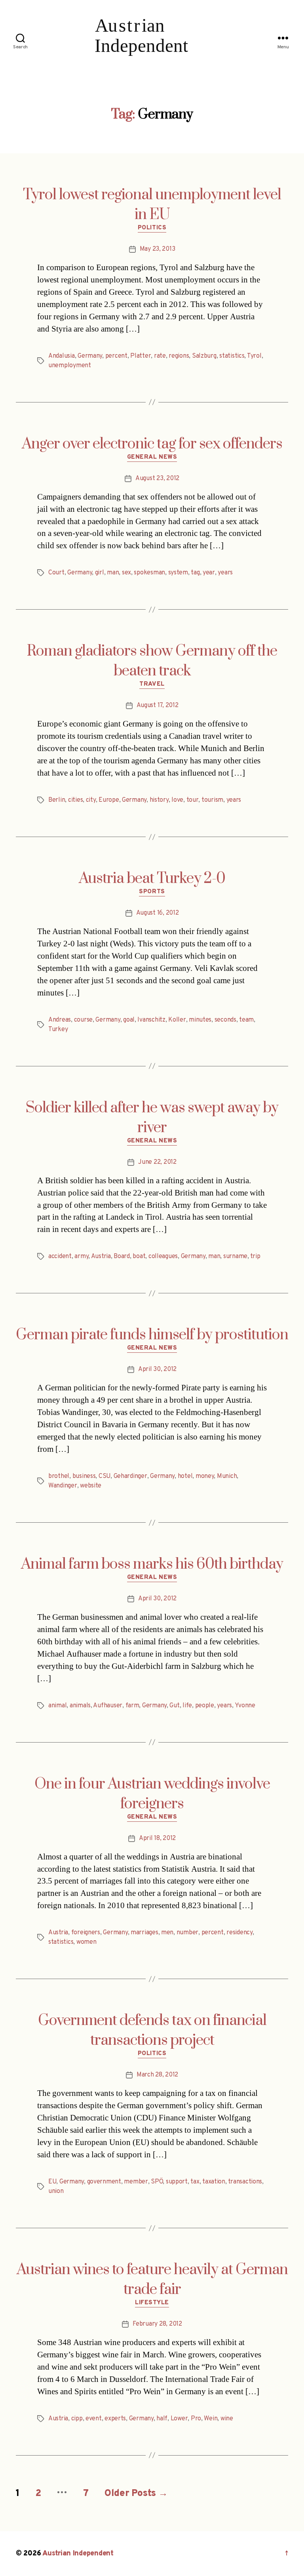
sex (126, 573)
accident (60, 1257)
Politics (152, 228)
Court (56, 573)
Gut (174, 1706)
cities (75, 800)
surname (235, 1257)
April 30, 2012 (157, 1369)
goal (129, 1020)
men (167, 1933)
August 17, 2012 (158, 705)
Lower (179, 2419)
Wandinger (63, 1486)
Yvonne (245, 1706)
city (91, 800)
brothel (59, 1476)
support (177, 2182)
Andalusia (62, 356)
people (205, 1706)
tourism (212, 800)
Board (122, 1257)
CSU (104, 1476)
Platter (141, 356)
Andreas (60, 1020)
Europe (109, 800)
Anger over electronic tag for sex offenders (152, 444)
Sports (152, 892)
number (187, 1933)
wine (227, 2419)
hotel (185, 1476)
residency (239, 1933)
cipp (77, 2419)
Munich (227, 1476)
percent (116, 356)
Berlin (57, 800)
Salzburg (204, 356)
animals (80, 1706)
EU (52, 2182)
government (104, 2182)
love (177, 800)
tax (195, 2182)
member (136, 2182)
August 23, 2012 (157, 479)
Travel (152, 685)
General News (152, 458)
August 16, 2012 (158, 913)
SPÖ (157, 2182)
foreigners (86, 1933)
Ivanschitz (151, 1020)
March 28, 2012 (157, 2075)
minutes (200, 1020)
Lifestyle (152, 2303)
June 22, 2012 (157, 1162)
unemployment (70, 366)
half (162, 2419)
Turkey (58, 1030)
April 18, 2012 (157, 1838)
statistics (232, 356)
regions (179, 356)
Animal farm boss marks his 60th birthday (152, 1564)
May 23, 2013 (158, 249)
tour (193, 800)
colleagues (163, 1257)
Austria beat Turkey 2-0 (152, 879)
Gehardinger (130, 1476)
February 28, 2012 (157, 2324)
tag (195, 573)
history (159, 800)
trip (255, 1257)
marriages (144, 1933)
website (91, 1486)
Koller (177, 1020)
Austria (101, 1257)
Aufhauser (108, 1706)
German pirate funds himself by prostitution (152, 1335)
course (83, 1020)
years (225, 573)
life (187, 1706)
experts (115, 2419)
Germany (90, 356)
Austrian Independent (78, 2554)
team (246, 1020)
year (209, 573)
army (81, 1257)
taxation (214, 2182)
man (113, 573)
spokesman (149, 573)
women (86, 1942)
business (84, 1476)
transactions (245, 2182)
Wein (211, 2419)
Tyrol (254, 356)
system (178, 573)
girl (100, 573)
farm (132, 1706)
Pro (196, 2419)
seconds (225, 1020)
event (94, 2419)
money (205, 1476)
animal (57, 1706)
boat (139, 1257)
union (56, 2191)
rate (160, 356)
